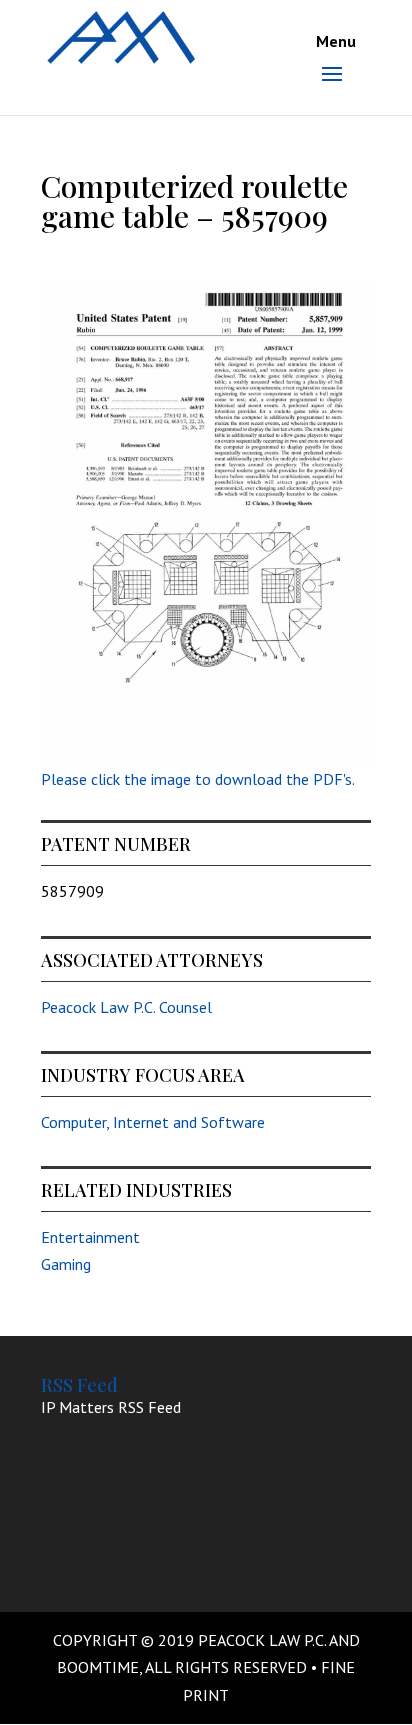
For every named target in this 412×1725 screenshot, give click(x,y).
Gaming (66, 1264)
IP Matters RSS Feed (111, 1407)
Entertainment (90, 1237)
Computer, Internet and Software (153, 1122)
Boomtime (98, 1667)
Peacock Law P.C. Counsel (126, 1007)
